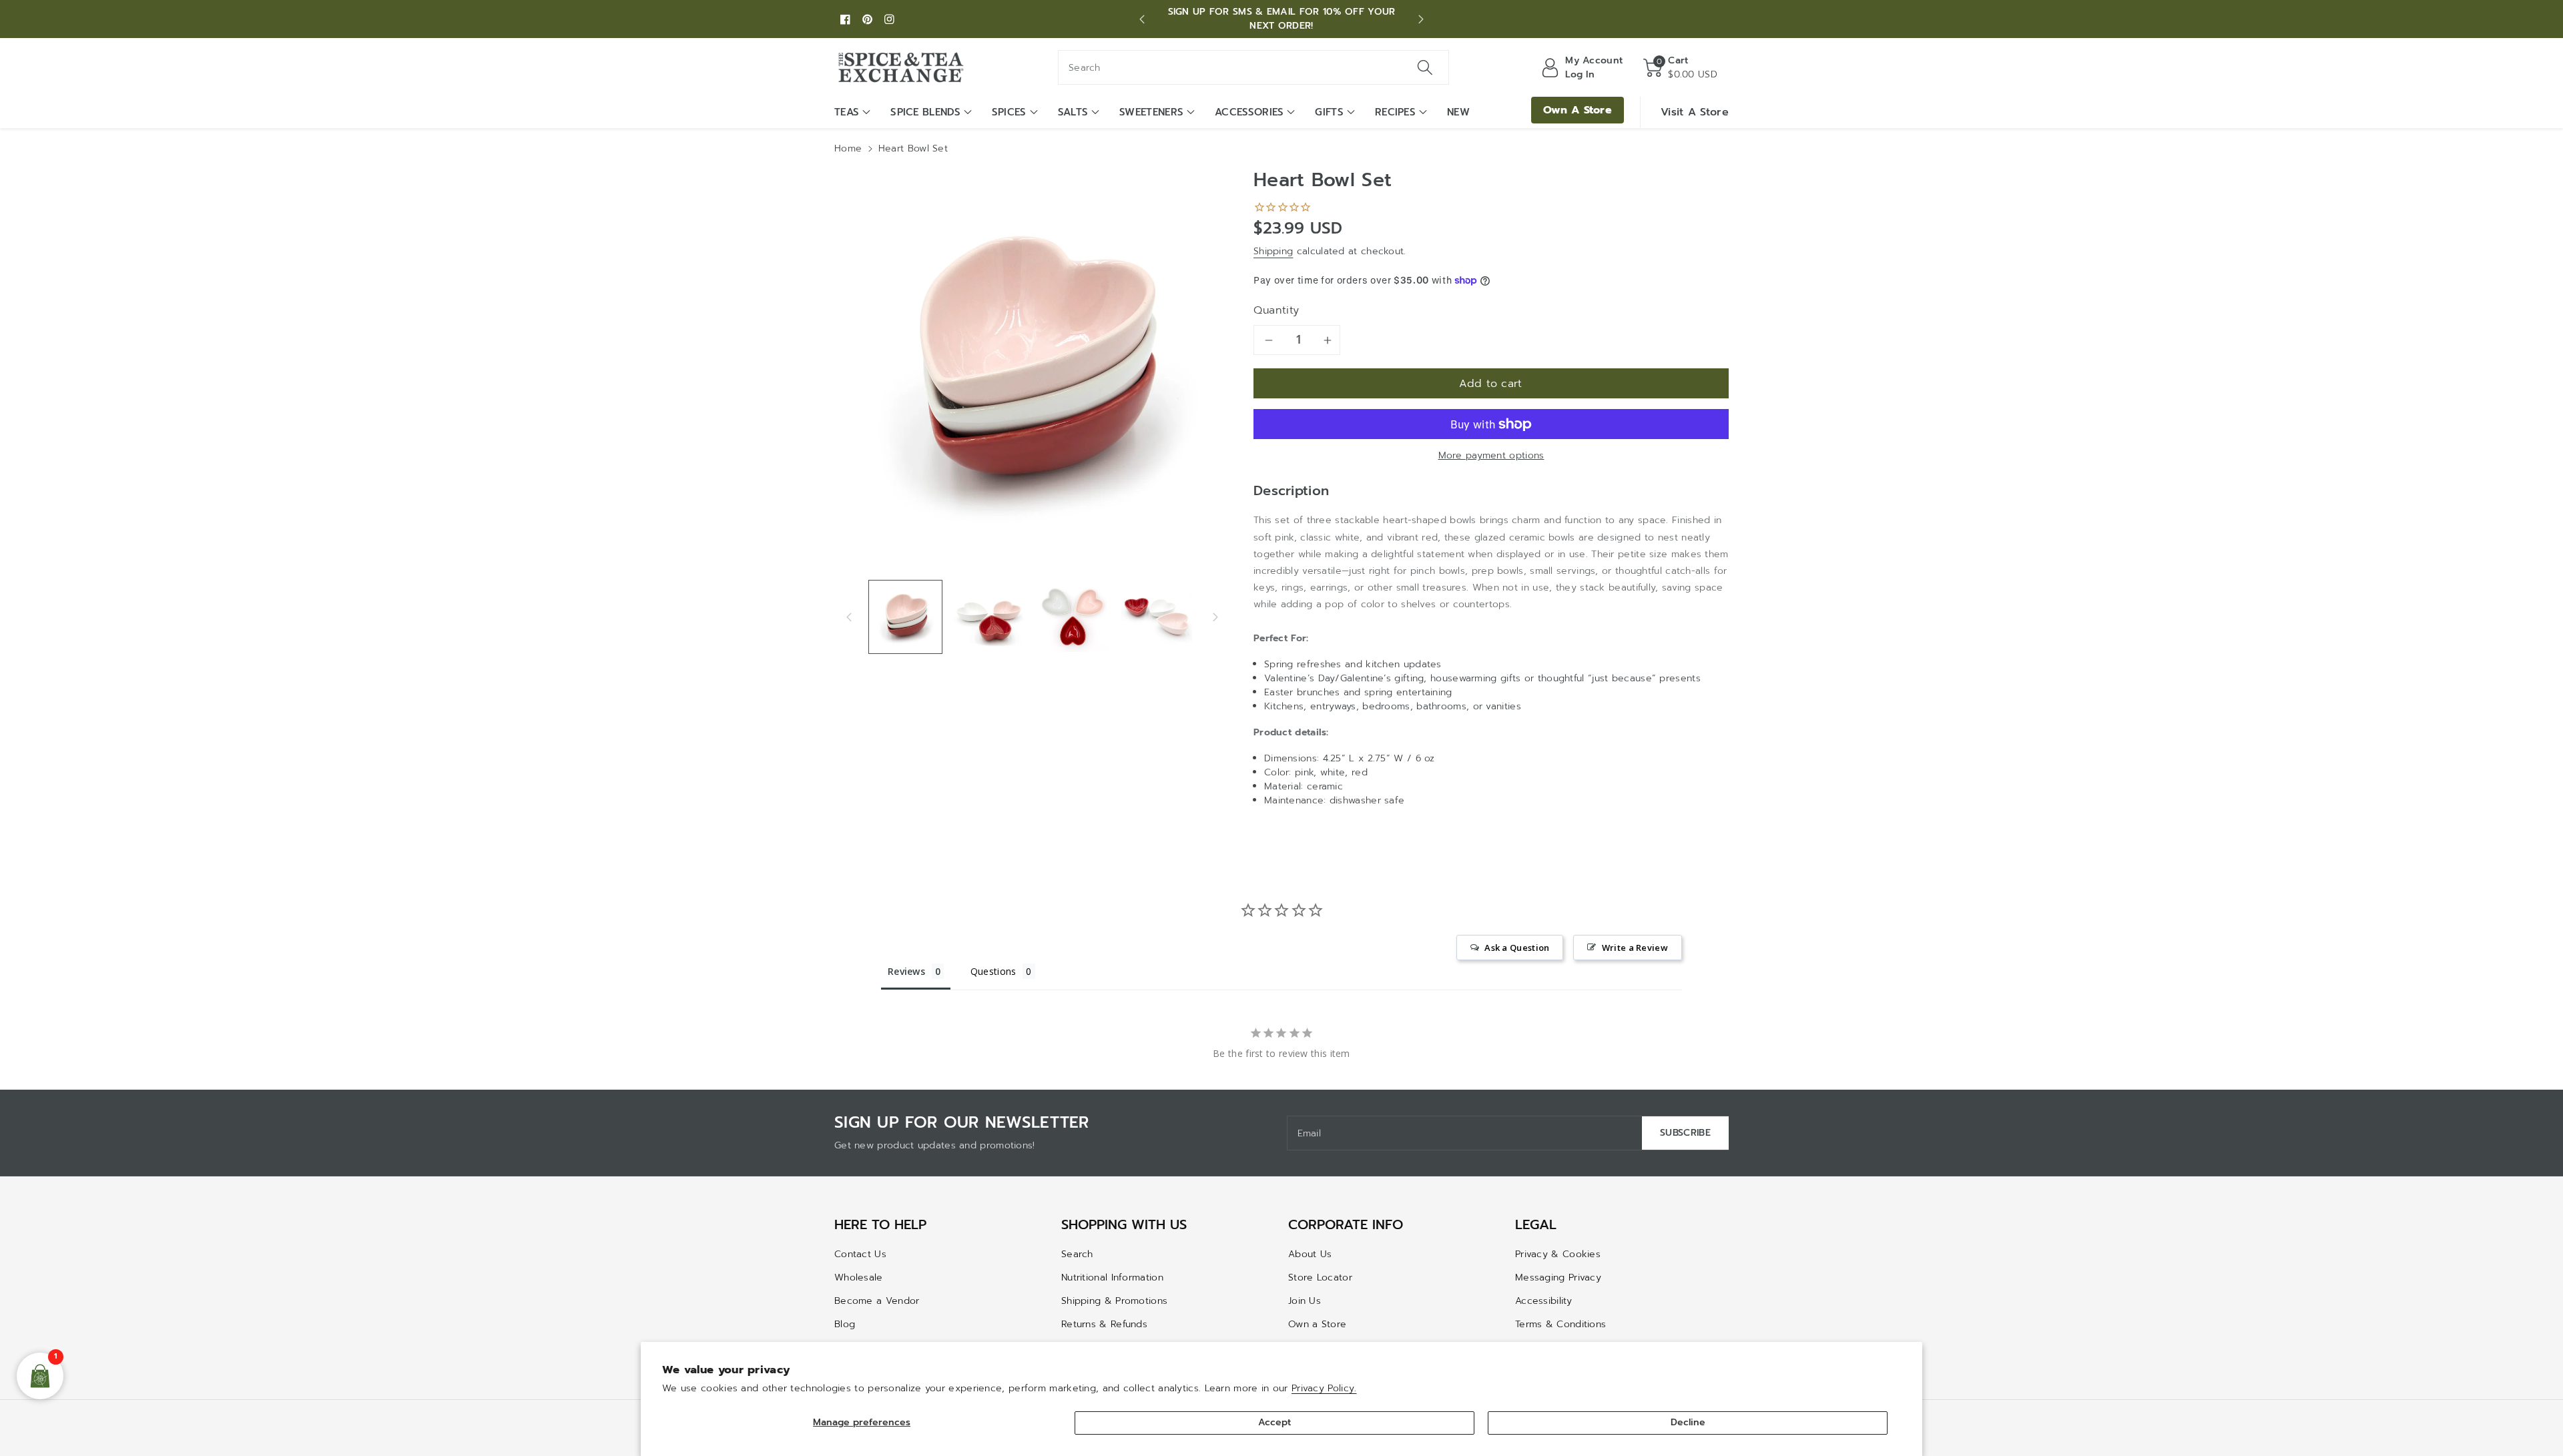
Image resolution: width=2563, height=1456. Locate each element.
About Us (1310, 1254)
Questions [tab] (993, 971)
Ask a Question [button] (1517, 948)
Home (848, 148)
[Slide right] (1215, 617)
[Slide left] (849, 617)
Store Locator (1320, 1278)
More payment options (1491, 455)
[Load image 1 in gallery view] (905, 617)
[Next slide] (1421, 19)
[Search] (1425, 67)
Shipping (1273, 251)
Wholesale (859, 1278)
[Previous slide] (1142, 19)
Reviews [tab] (906, 971)
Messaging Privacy (1558, 1278)
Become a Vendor (877, 1301)
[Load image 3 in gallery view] (1073, 617)
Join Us (1305, 1301)
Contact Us (860, 1254)
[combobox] (1253, 67)
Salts (1073, 112)
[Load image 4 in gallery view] (1156, 617)
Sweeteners (1151, 112)
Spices (1009, 112)
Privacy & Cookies (1558, 1254)
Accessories (1249, 112)
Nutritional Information (1112, 1278)
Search (1077, 1254)
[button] (1680, 67)
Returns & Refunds (1104, 1324)
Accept (1274, 1422)
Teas (847, 112)
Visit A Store (1695, 112)
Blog (845, 1324)
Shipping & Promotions (1114, 1301)
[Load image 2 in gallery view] (989, 617)
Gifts (1329, 112)
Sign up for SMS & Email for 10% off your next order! (1282, 19)
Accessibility (1543, 1301)
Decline (1688, 1422)
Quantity (1276, 310)
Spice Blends (925, 112)
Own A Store (1578, 110)
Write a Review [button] (1635, 948)
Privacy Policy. (1324, 1388)
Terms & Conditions (1560, 1324)
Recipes (1395, 112)
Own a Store (1317, 1324)
